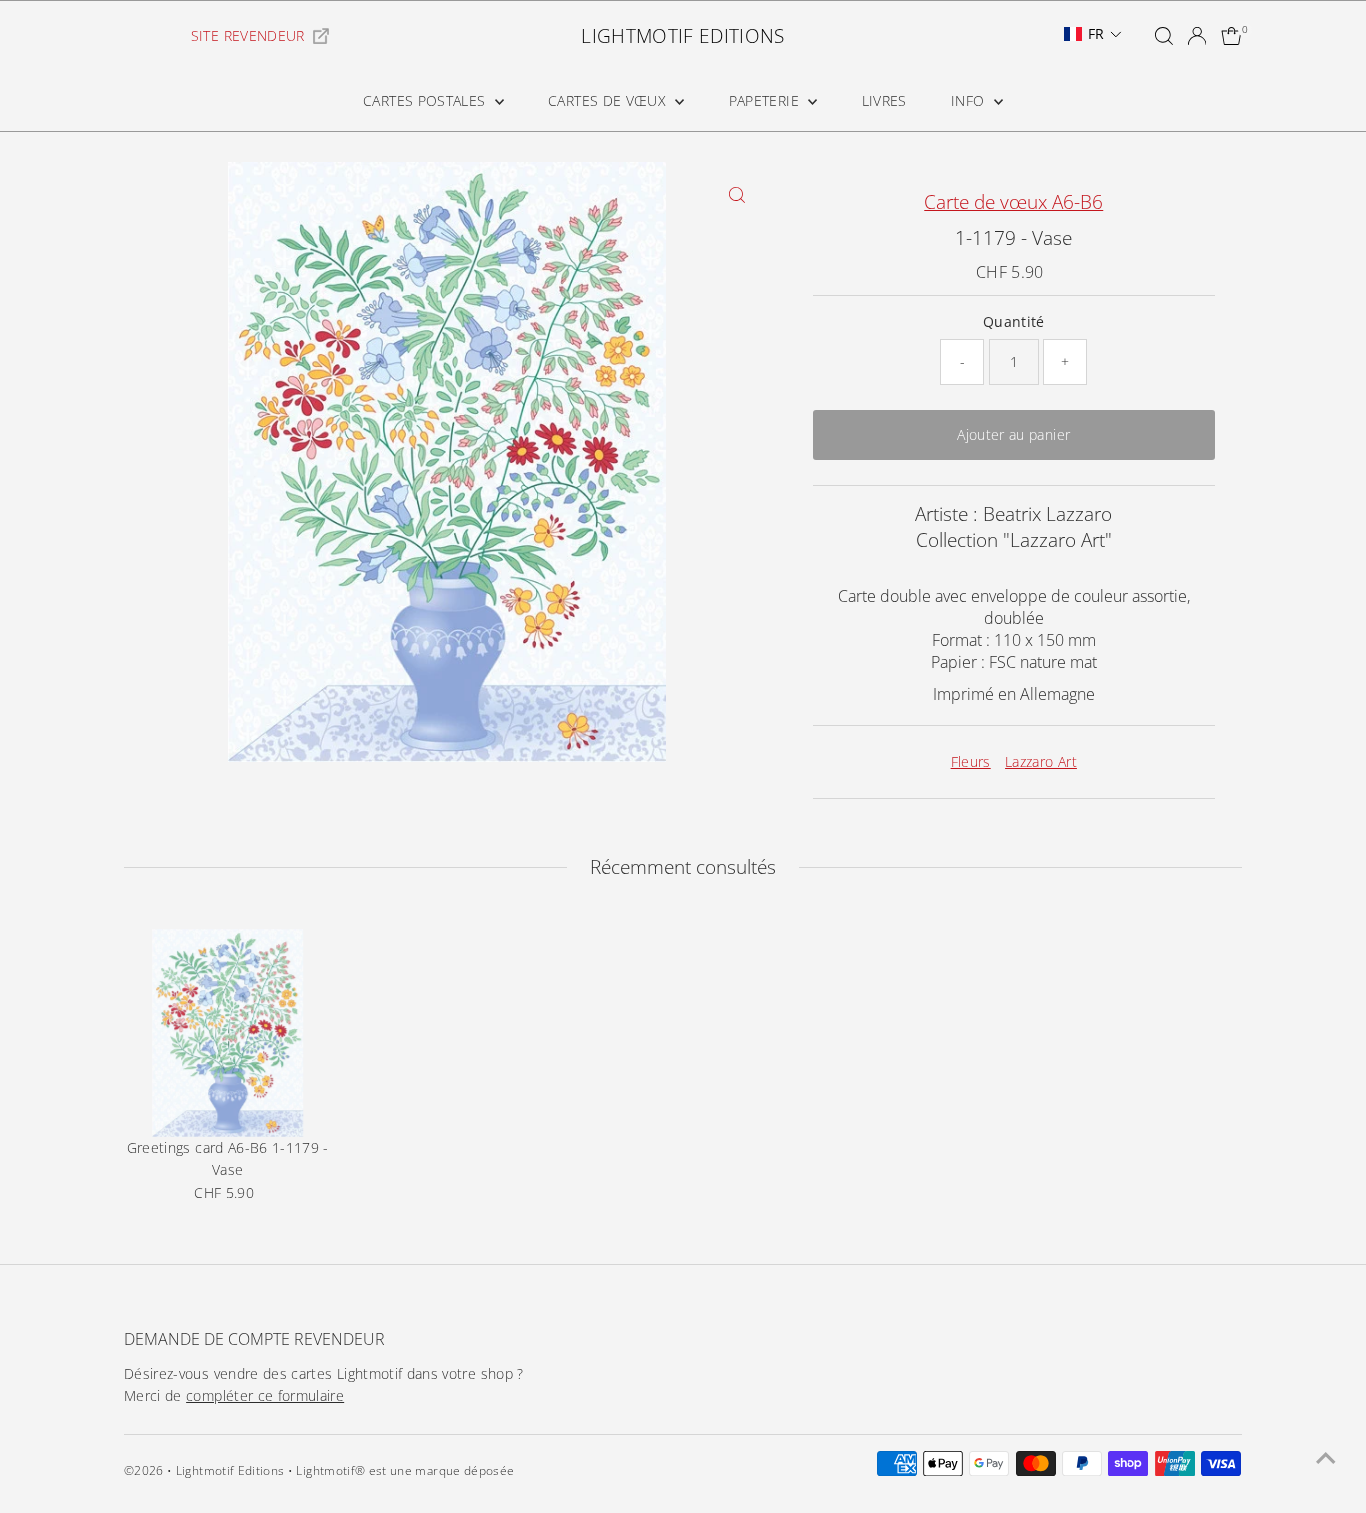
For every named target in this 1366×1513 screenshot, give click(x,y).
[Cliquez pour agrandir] (737, 194)
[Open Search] (1164, 36)
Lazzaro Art (1041, 761)
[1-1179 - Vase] (228, 1033)
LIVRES (884, 100)
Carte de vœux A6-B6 (1013, 202)
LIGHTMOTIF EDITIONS (683, 36)
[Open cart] (1231, 36)
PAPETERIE (766, 100)
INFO (970, 100)
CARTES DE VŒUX (609, 100)
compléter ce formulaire (265, 1395)
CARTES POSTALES (426, 100)
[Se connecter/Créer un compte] (1197, 36)
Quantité (1014, 321)
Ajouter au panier (1013, 434)
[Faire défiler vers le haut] (1326, 1458)
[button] (1093, 34)
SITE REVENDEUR (248, 35)
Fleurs (971, 761)
